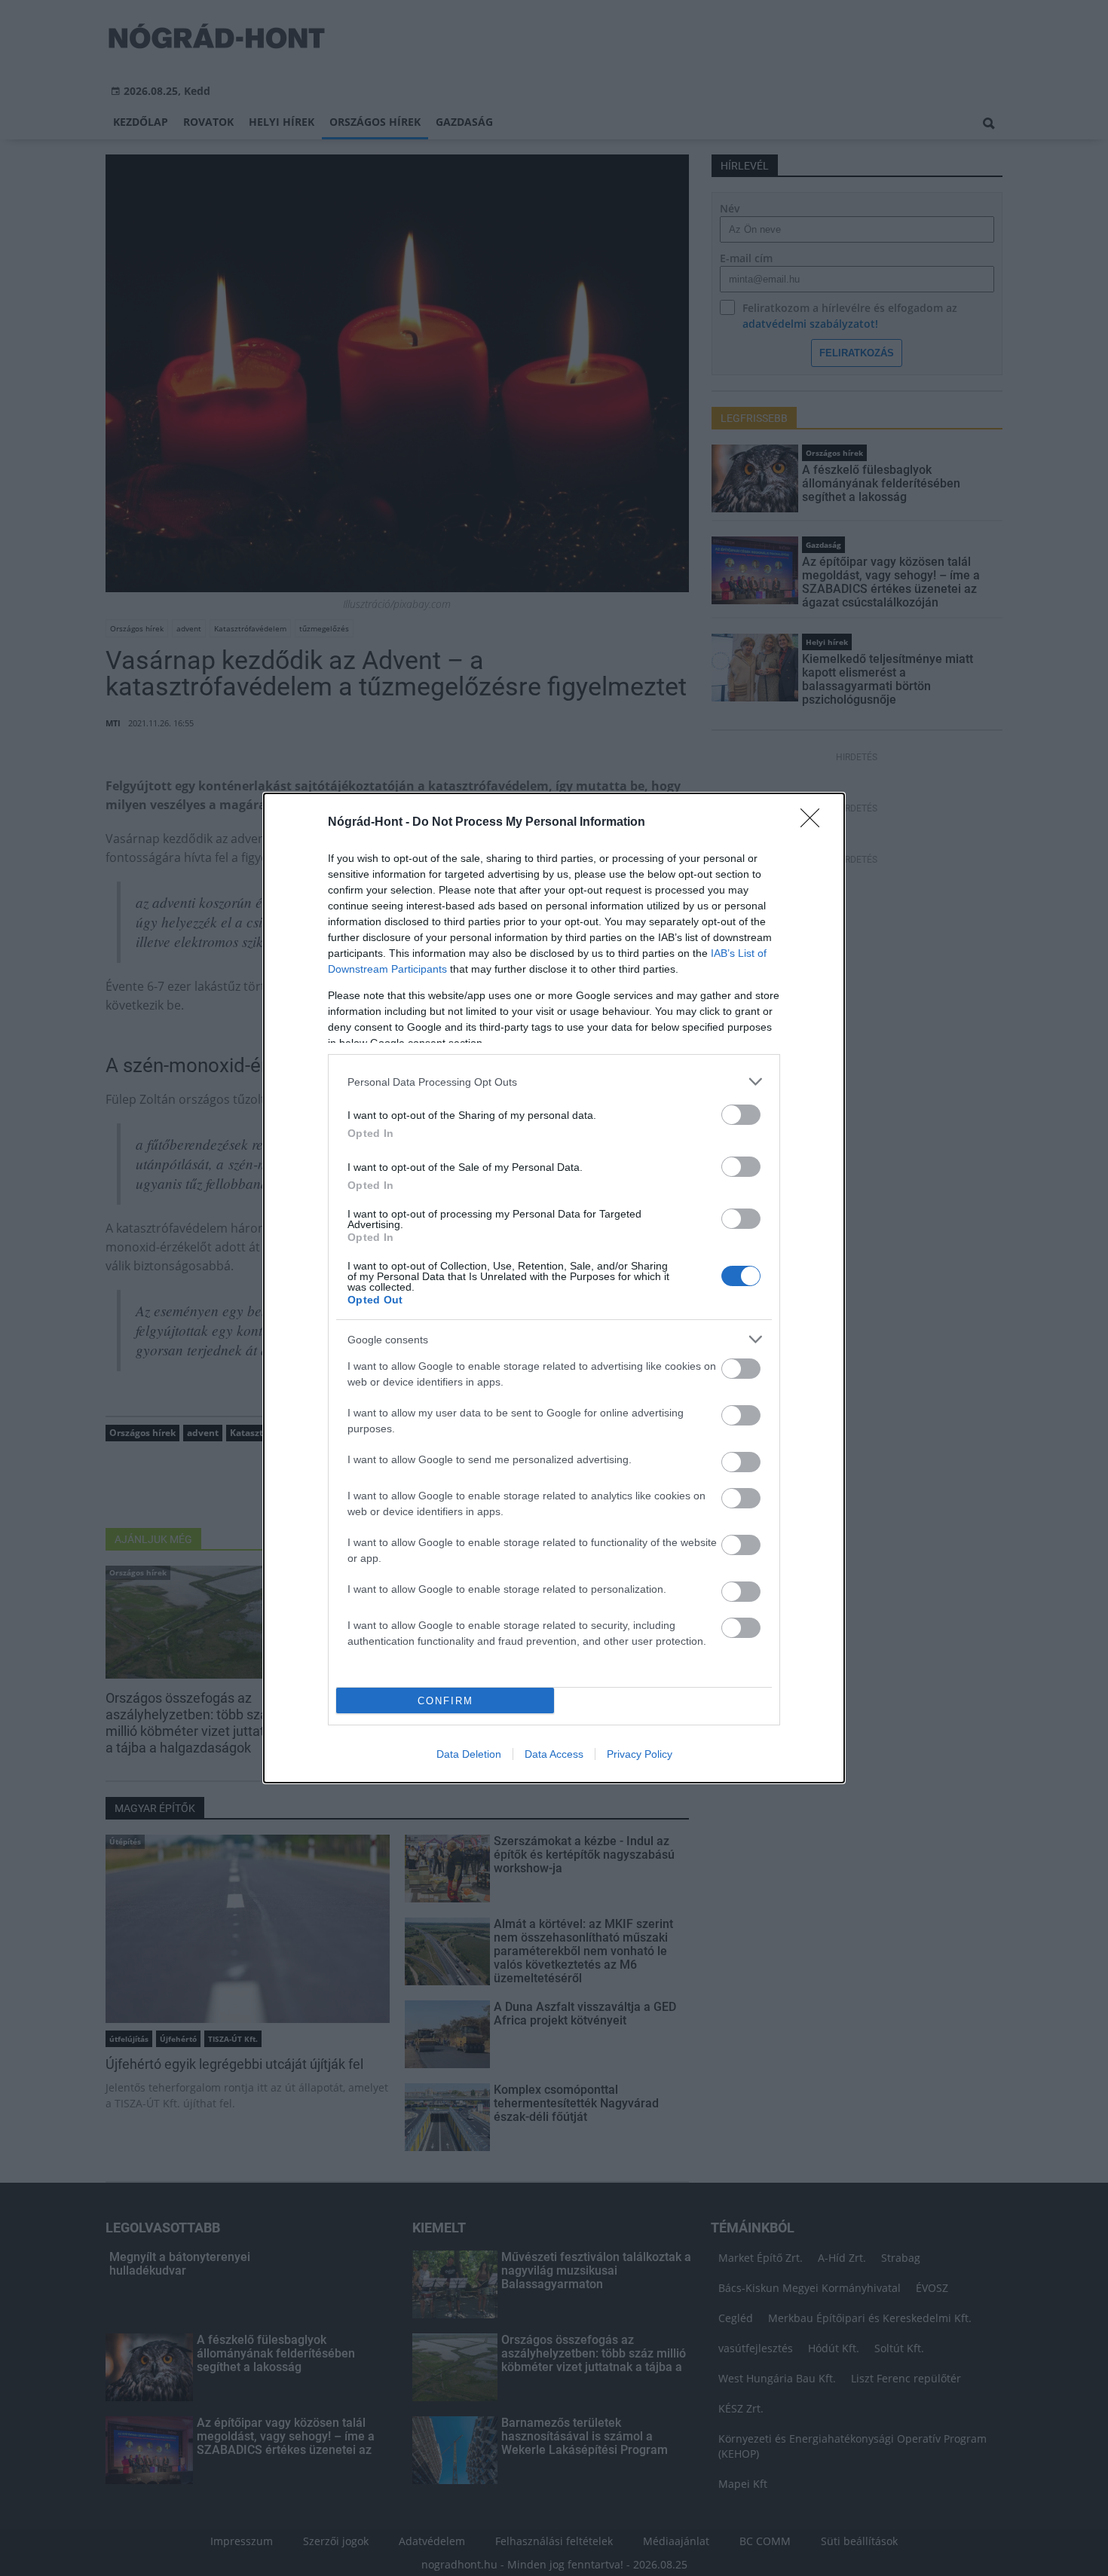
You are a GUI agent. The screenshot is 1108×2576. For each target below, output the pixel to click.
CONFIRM (445, 1701)
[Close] (815, 823)
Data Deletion (469, 1754)
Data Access (554, 1754)
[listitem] (554, 1082)
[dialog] (554, 1288)
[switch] (741, 1115)
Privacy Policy (640, 1754)
